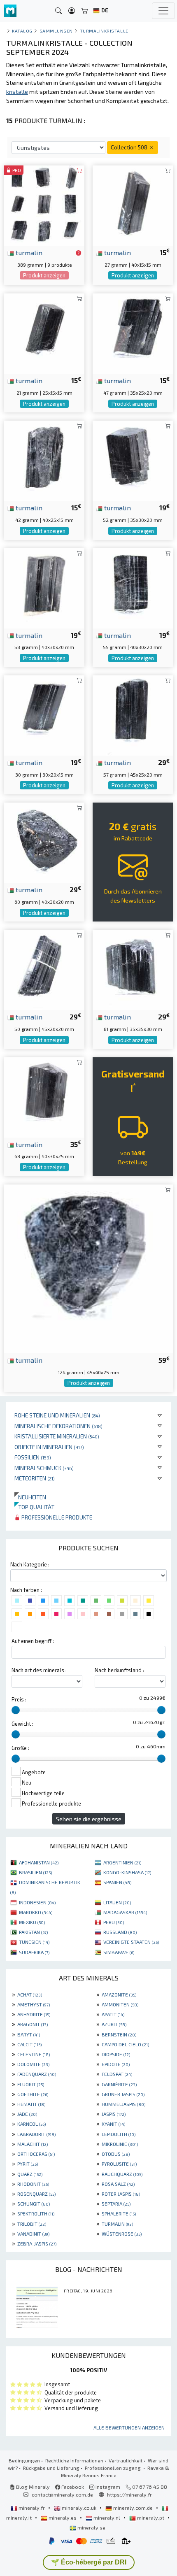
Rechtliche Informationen (74, 2460)
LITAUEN (117, 1902)
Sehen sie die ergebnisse (89, 1819)
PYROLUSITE (119, 2164)
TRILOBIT (32, 2224)
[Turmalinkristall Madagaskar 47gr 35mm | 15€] (133, 332)
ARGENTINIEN (122, 1862)
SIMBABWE (119, 1952)
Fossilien (33, 1457)
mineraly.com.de (133, 2508)
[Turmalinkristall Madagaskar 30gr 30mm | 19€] (44, 714)
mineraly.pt (151, 2518)
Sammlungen (56, 31)
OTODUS (116, 2154)
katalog (22, 31)
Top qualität (34, 1507)
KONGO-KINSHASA (127, 1872)
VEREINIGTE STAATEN (131, 1942)
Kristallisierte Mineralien (57, 1436)
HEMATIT (31, 2104)
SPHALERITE (119, 2213)
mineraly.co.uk (79, 2508)
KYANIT (113, 2124)
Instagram (107, 2487)
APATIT (113, 2014)
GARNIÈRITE (119, 2084)
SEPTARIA (116, 2204)
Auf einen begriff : (33, 1641)
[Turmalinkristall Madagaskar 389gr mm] (44, 204)
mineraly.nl (107, 2518)
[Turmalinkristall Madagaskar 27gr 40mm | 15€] (133, 204)
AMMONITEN (120, 2004)
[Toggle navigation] (163, 11)
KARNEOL (31, 2124)
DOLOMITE (33, 2064)
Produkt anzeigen (44, 275)
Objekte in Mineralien (49, 1447)
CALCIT (29, 2044)
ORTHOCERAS (36, 2154)
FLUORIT (31, 2084)
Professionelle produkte (56, 1517)
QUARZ (30, 2174)
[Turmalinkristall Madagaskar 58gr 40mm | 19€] (44, 587)
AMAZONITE (119, 1994)
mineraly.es (63, 2518)
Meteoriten (35, 1478)
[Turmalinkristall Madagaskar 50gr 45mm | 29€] (44, 969)
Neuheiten (30, 1497)
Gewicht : (22, 1724)
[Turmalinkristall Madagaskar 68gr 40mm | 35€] (44, 1096)
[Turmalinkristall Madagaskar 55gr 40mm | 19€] (133, 587)
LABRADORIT (36, 2134)
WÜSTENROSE (122, 2234)
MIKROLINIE (120, 2144)
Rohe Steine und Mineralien (57, 1415)
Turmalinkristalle (104, 31)
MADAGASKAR (125, 1912)
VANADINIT (33, 2234)
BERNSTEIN (119, 2034)
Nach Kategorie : (30, 1564)
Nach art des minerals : (39, 1670)
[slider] (16, 1710)
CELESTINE (34, 2054)
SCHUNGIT (34, 2204)
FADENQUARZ (37, 2074)
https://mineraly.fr (129, 2495)
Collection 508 (130, 147)
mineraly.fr (32, 2508)
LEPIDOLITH (119, 2134)
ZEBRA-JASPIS (37, 2243)
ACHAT (30, 1994)
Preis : (19, 1699)
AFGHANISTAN (39, 1862)
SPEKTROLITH (36, 2213)
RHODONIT (33, 2184)
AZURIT (114, 2024)
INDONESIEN (37, 1902)
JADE (27, 2114)
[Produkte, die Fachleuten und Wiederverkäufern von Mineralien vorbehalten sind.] (78, 253)
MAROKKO (36, 1912)
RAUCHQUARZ (122, 2174)
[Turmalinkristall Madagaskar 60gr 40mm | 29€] (44, 841)
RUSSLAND (120, 1932)
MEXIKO (32, 1922)
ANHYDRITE (34, 2014)
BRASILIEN (35, 1872)
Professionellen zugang (113, 2468)
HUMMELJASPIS (123, 2104)
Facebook (72, 2487)
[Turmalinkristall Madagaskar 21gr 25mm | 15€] (44, 332)
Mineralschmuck (44, 1468)
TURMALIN (117, 2224)
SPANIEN (117, 1882)
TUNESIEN (34, 1942)
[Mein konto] (72, 11)
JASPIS (114, 2114)
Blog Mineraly (32, 2487)
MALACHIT (33, 2144)
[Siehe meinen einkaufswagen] (85, 11)
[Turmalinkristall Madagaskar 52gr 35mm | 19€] (133, 460)
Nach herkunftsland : (119, 1670)
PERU (114, 1922)
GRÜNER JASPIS (123, 2094)
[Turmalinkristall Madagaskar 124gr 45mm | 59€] (88, 1268)
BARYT (29, 2034)
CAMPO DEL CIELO (125, 2044)
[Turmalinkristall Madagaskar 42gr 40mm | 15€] (44, 460)
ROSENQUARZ (36, 2194)
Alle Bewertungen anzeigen (129, 2427)
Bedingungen (24, 2460)
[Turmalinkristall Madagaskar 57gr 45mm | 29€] (133, 714)
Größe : (20, 1748)
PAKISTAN (33, 1932)
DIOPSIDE (116, 2054)
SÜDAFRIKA (34, 1952)
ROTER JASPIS (121, 2194)
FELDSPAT (117, 2074)
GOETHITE (33, 2094)
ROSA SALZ (118, 2184)
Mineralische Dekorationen (58, 1426)
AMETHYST (34, 2004)
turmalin (28, 252)
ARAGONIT (33, 2024)
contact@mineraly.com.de (62, 2495)
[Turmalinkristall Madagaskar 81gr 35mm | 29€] (133, 969)
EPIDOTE (116, 2064)
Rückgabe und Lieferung (51, 2468)
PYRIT (28, 2164)
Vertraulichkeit (126, 2460)
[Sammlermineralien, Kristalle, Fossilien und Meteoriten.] (10, 11)
